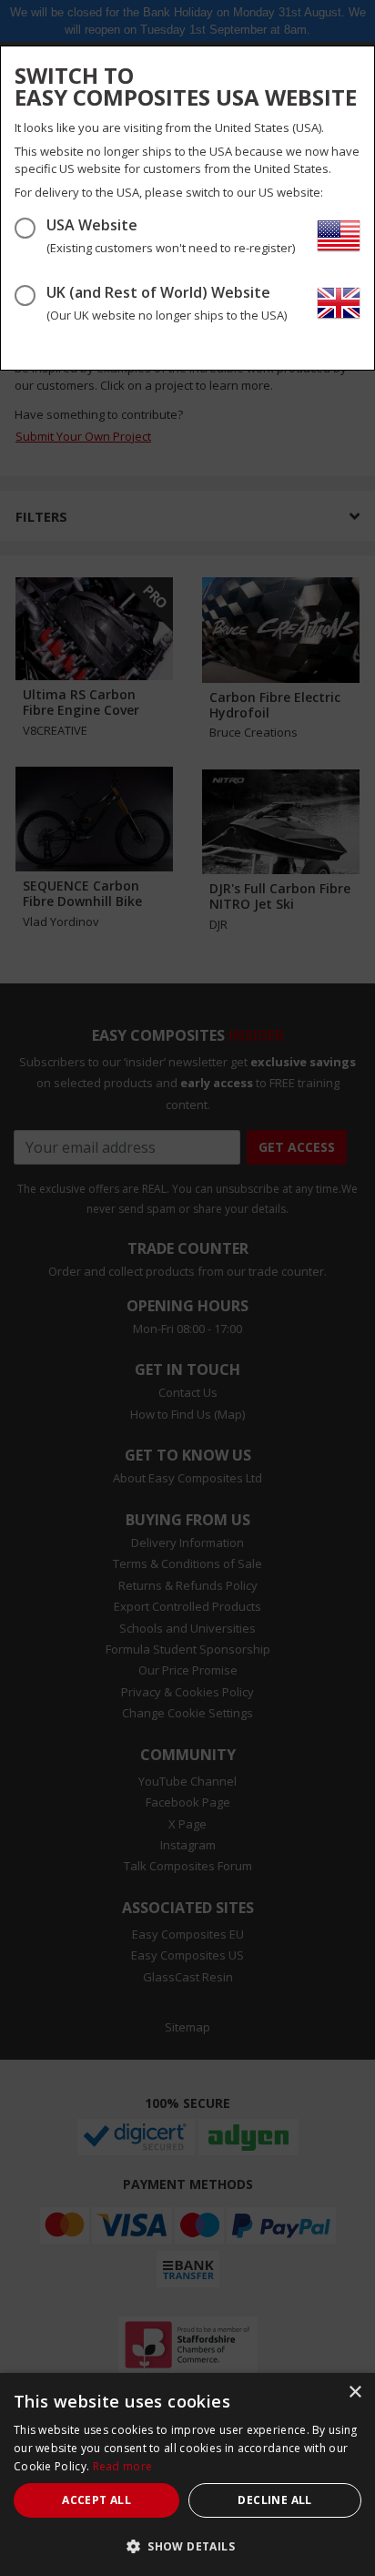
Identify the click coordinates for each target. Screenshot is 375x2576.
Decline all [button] (274, 2500)
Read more (123, 2466)
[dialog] (187, 2474)
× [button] (355, 2393)
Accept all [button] (96, 2500)
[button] (187, 2546)
